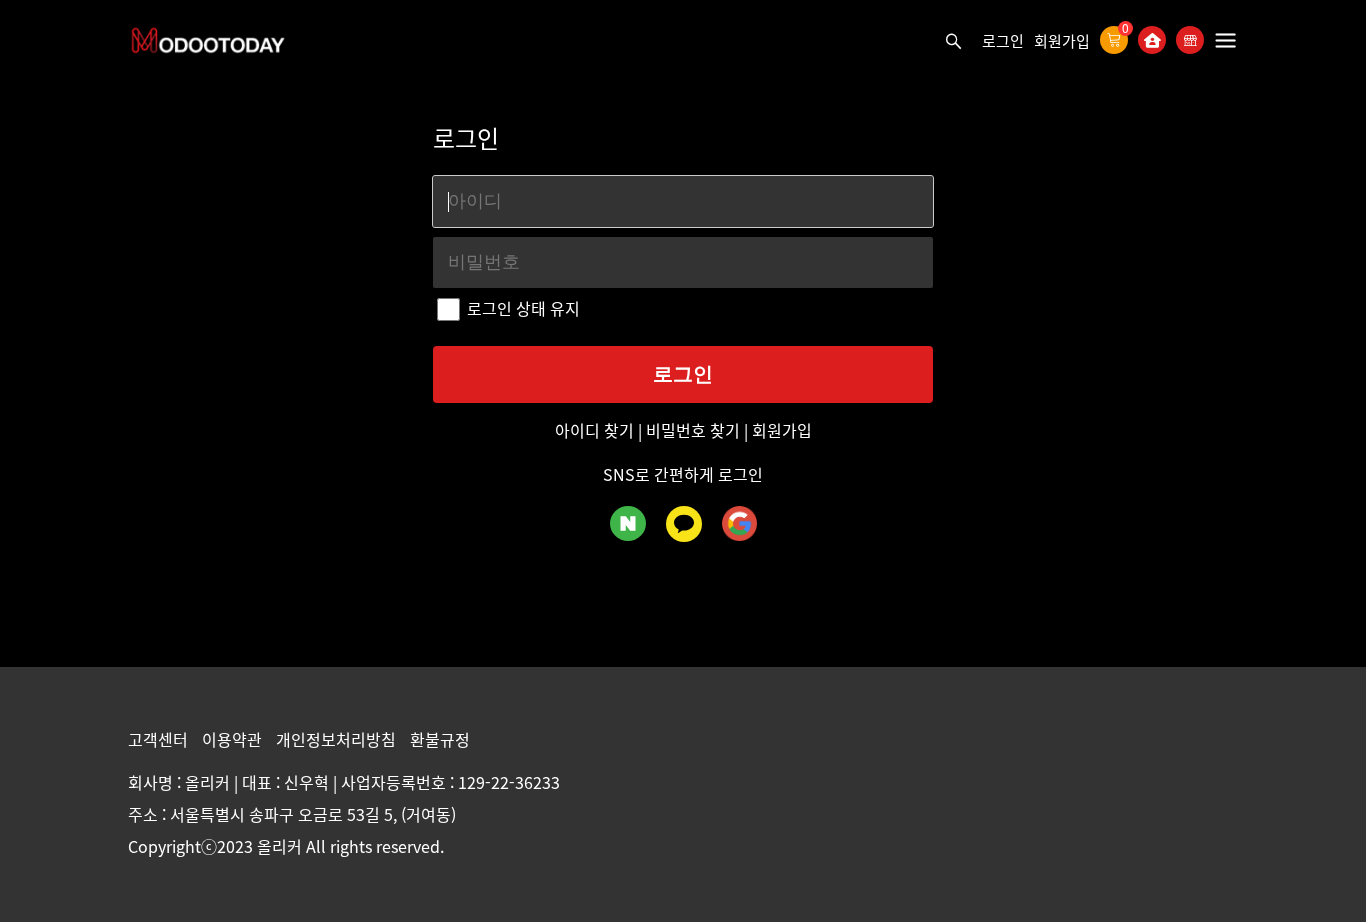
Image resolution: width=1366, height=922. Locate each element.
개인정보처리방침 (338, 739)
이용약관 (234, 739)
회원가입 (1062, 41)
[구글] (739, 523)
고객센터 (160, 739)
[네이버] (628, 523)
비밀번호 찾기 (693, 430)
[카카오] (684, 524)
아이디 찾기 (596, 430)
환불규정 (440, 739)
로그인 (1003, 41)
